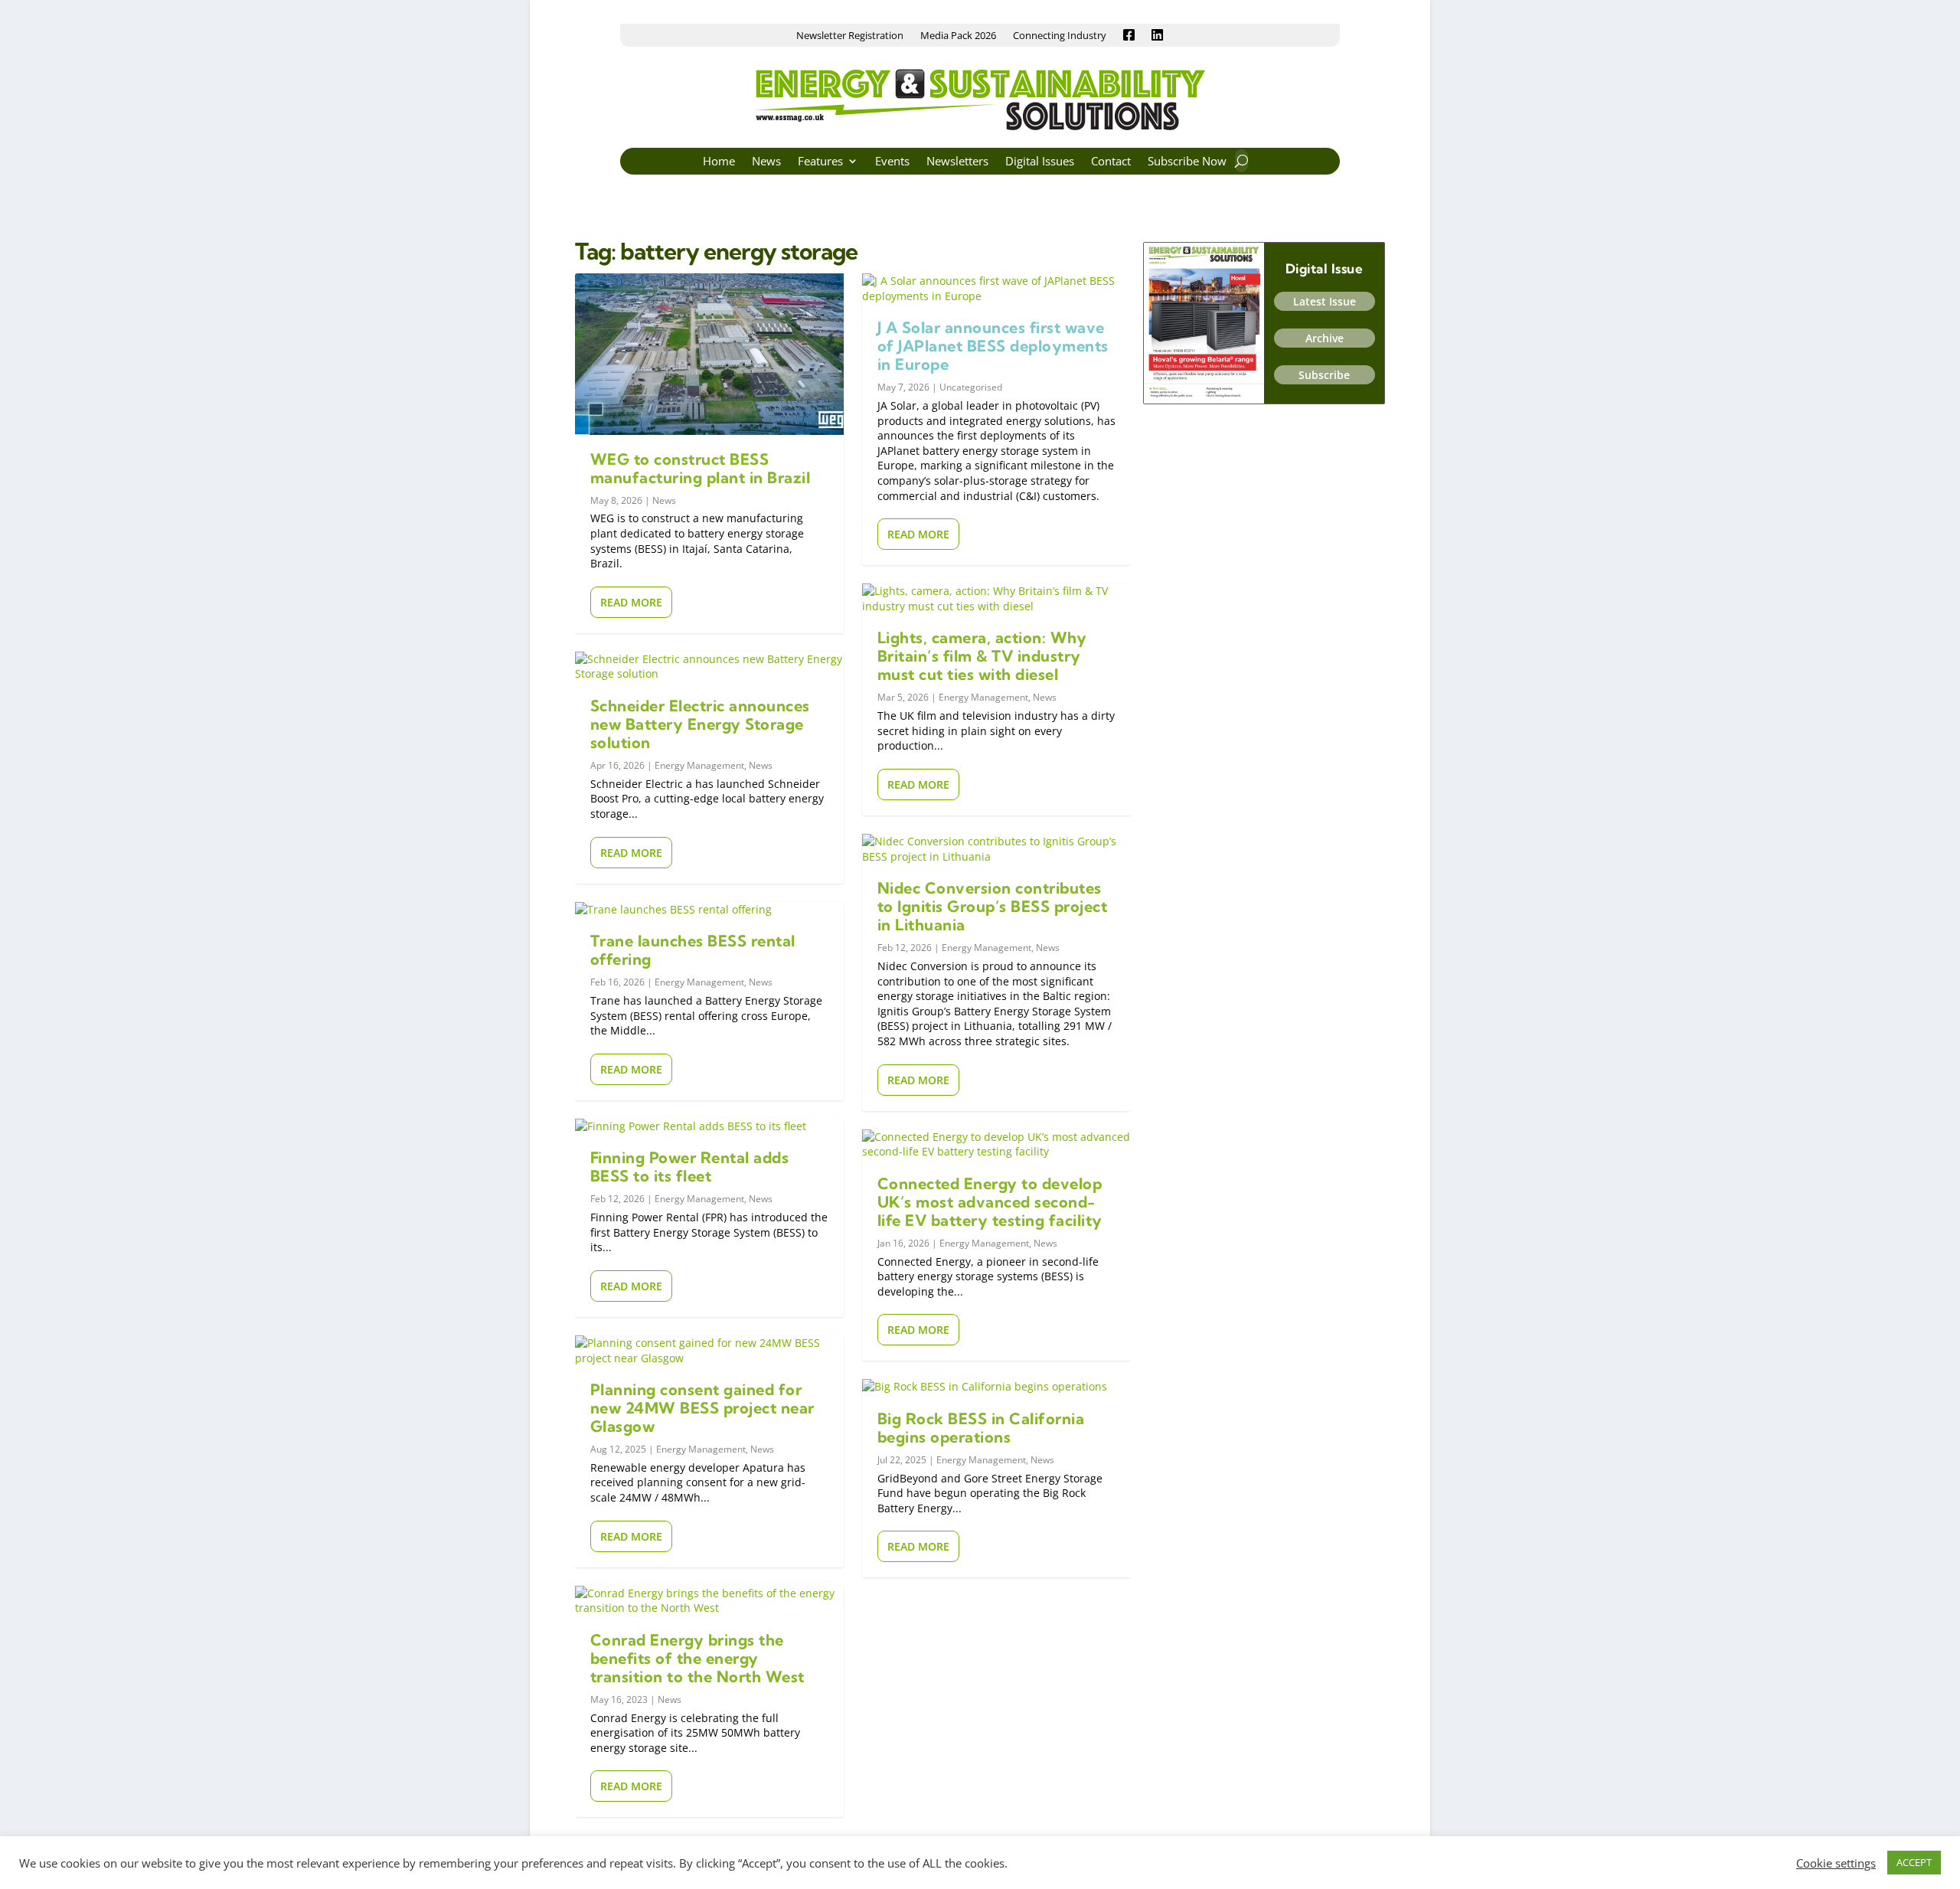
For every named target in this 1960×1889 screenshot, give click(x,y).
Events (892, 162)
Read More (631, 602)
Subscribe (1324, 375)
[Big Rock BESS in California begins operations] (996, 1387)
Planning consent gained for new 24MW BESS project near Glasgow (702, 1408)
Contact (1111, 162)
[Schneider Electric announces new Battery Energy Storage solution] (709, 667)
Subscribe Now (1187, 162)
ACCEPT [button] (1914, 1862)
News (766, 162)
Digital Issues (1040, 162)
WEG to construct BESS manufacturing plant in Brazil (701, 468)
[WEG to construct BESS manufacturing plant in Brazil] (709, 354)
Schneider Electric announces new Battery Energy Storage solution (700, 724)
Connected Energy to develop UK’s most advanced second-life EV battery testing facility (990, 1202)
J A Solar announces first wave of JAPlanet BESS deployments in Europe (993, 346)
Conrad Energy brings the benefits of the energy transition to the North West (697, 1658)
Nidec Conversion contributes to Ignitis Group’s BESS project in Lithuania (993, 906)
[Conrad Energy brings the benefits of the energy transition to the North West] (709, 1601)
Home (719, 162)
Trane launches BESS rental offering (693, 950)
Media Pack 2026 (958, 36)
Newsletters (957, 162)
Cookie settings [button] (1836, 1863)
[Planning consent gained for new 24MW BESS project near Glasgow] (709, 1350)
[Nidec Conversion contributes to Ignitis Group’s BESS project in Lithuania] (996, 849)
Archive (1325, 338)
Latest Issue (1325, 301)
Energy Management (699, 765)
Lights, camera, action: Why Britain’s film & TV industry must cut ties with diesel (982, 656)
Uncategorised (971, 387)
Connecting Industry (1060, 36)
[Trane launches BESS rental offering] (709, 910)
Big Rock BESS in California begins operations (981, 1428)
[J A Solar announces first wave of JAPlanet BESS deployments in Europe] (996, 288)
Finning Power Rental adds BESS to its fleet (690, 1167)
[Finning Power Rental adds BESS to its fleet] (709, 1126)
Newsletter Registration (850, 36)
